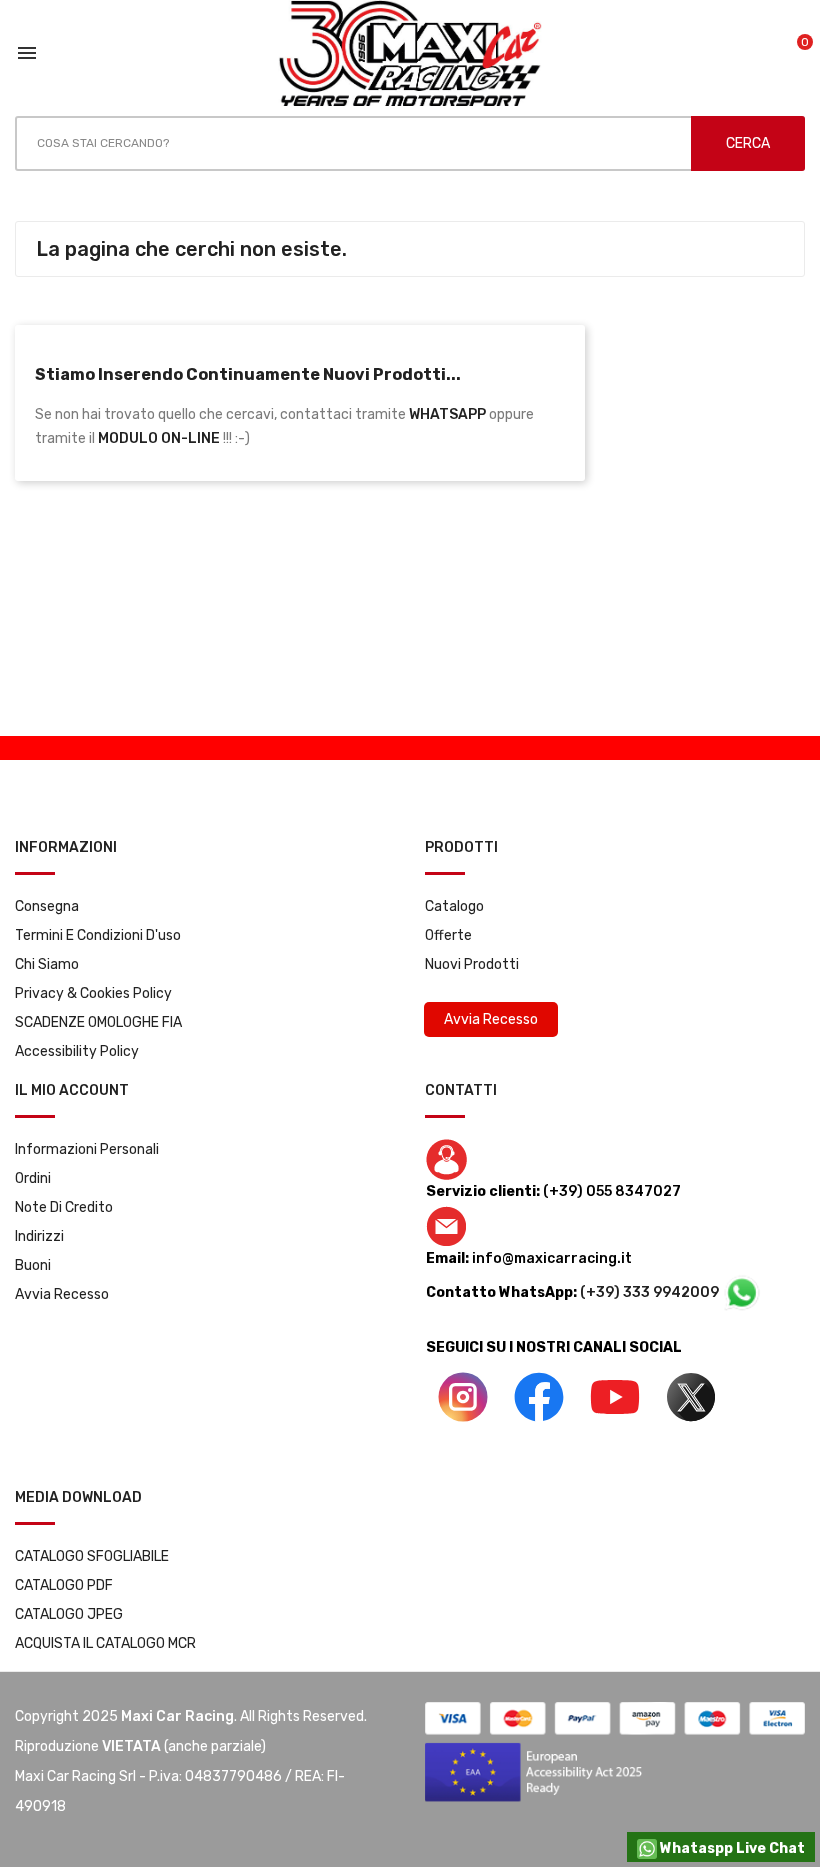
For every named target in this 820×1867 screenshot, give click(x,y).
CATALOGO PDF (64, 1585)
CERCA (748, 143)
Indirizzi (39, 1236)
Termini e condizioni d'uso (98, 935)
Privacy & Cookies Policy (93, 993)
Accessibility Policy (77, 1051)
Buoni (33, 1265)
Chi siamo (47, 964)
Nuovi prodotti (472, 964)
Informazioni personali (87, 1149)
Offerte (448, 935)
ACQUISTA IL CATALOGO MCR (105, 1643)
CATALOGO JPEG (69, 1614)
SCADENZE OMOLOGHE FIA (98, 1022)
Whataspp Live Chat (731, 1848)
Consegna (47, 906)
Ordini (33, 1178)
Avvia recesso (62, 1294)
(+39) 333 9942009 (651, 1292)
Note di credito (64, 1207)
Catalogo (454, 906)
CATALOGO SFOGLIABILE (92, 1556)
